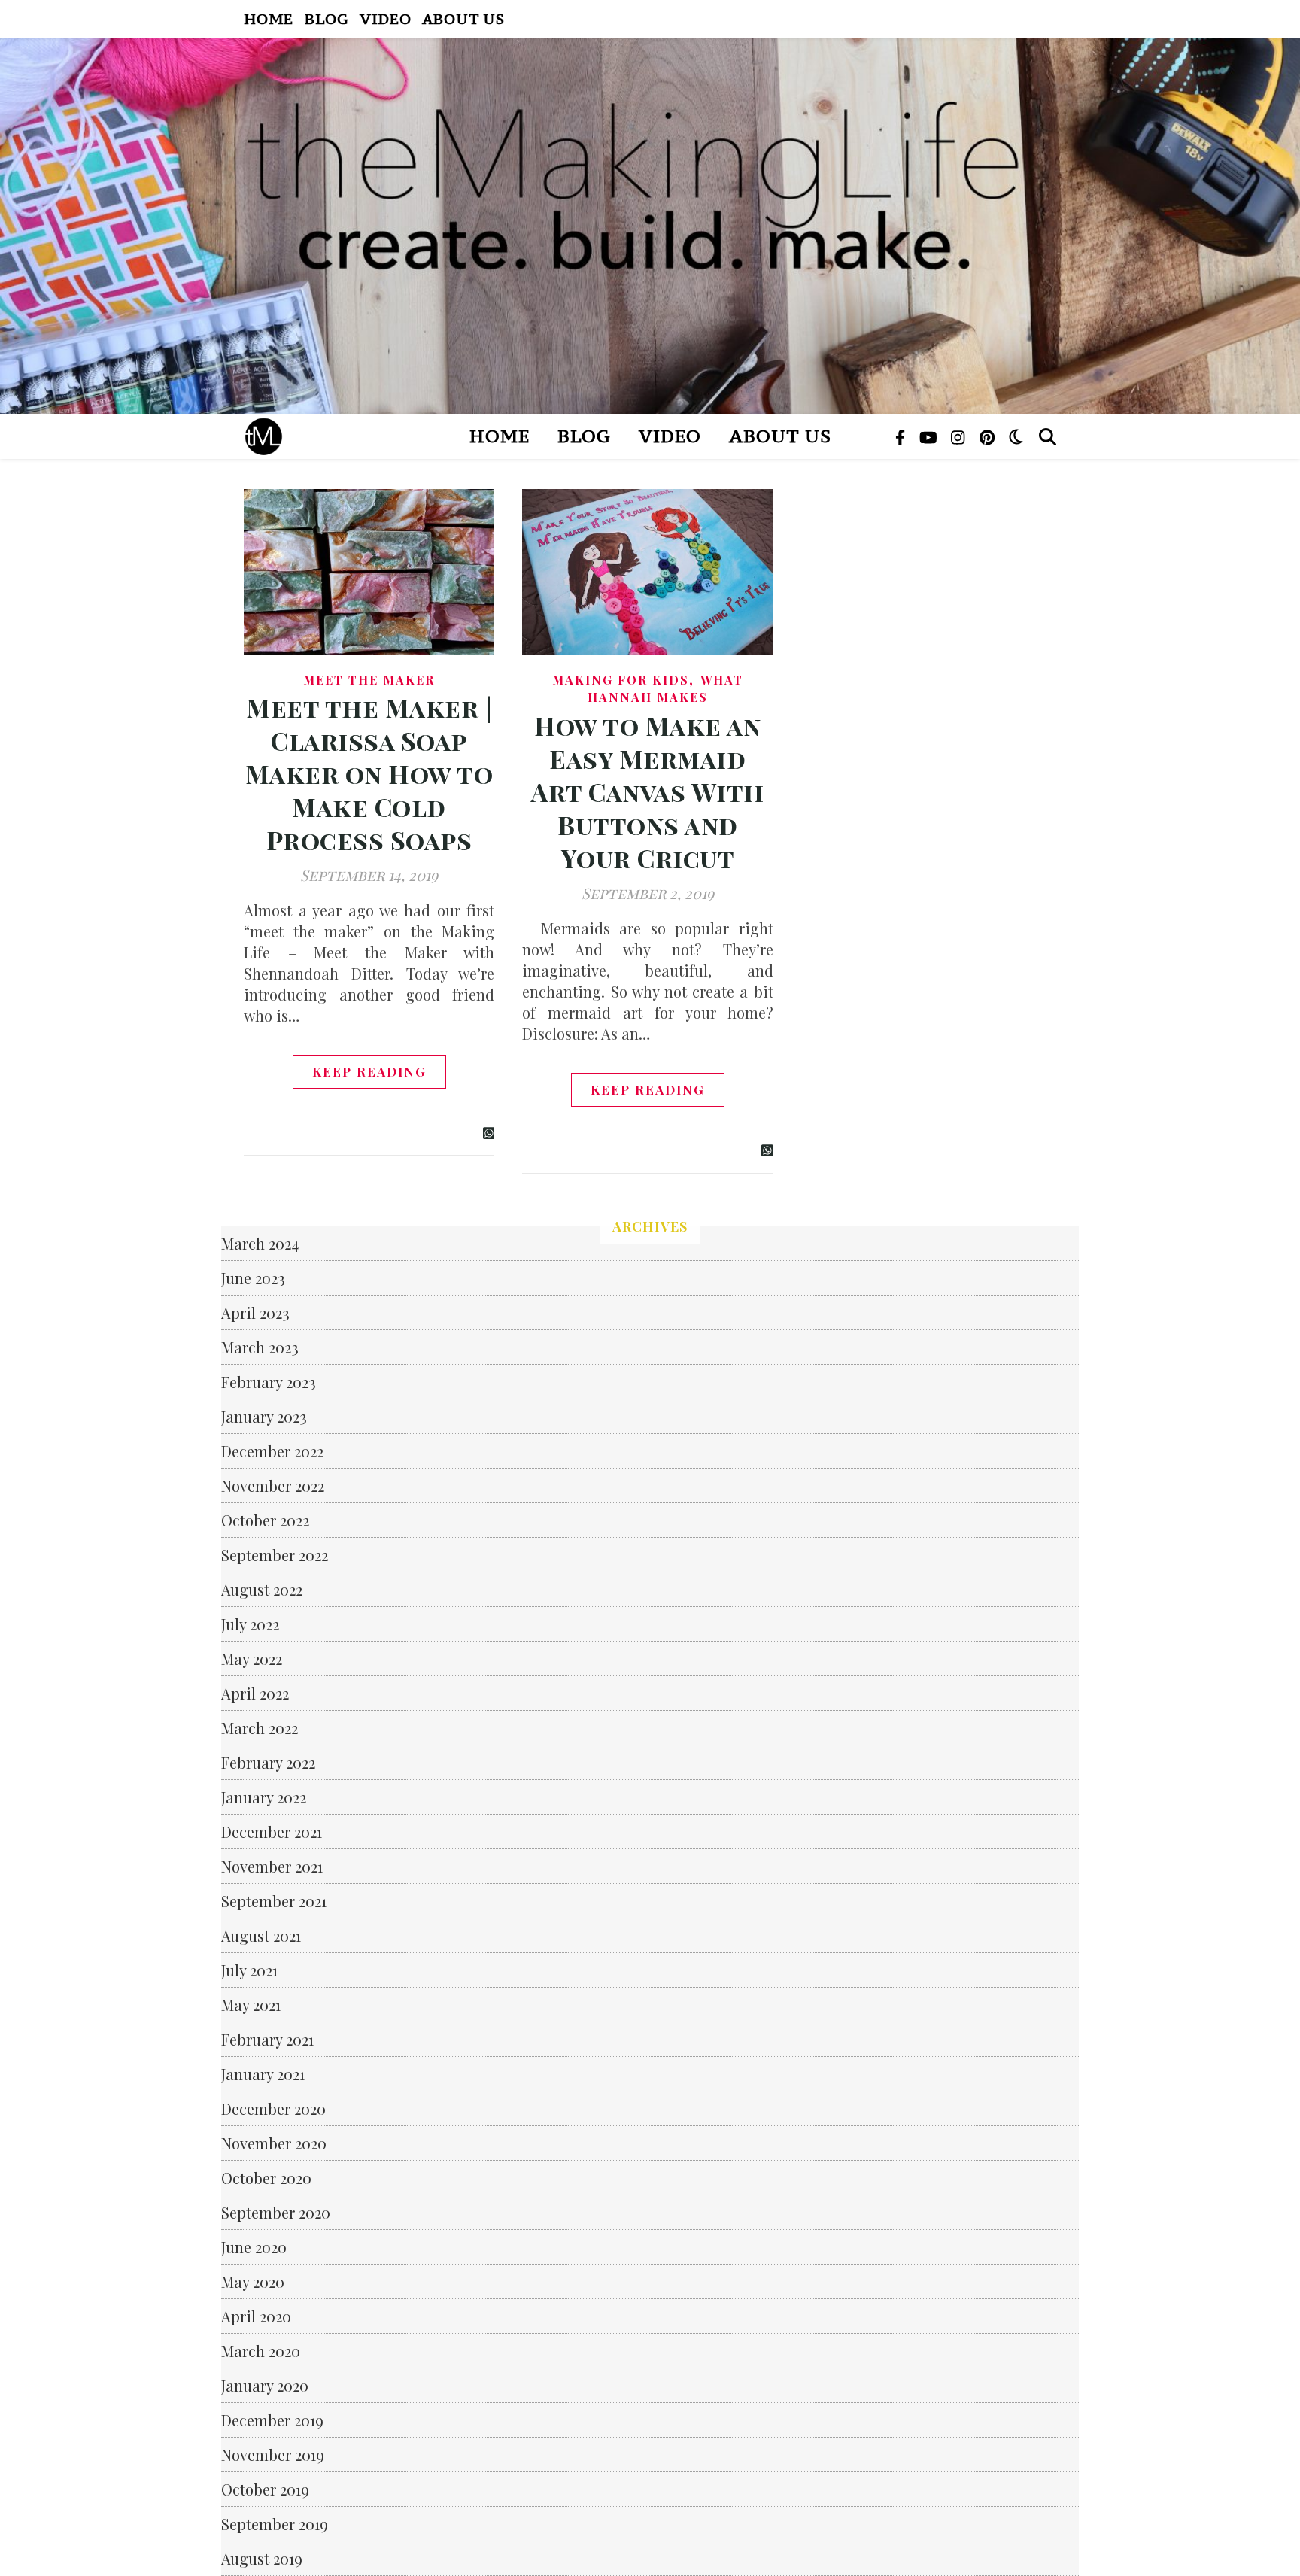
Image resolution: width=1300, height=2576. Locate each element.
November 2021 (272, 1866)
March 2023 (260, 1347)
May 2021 (251, 2005)
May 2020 (253, 2281)
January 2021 (263, 2074)
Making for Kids (621, 680)
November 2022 (273, 1485)
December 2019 (272, 2420)
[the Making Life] (650, 226)
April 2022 (255, 1693)
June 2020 (254, 2247)
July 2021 (249, 1970)
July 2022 (250, 1624)
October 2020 (266, 2178)
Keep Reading (369, 1071)
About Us (463, 18)
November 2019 (273, 2454)
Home (269, 18)
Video (385, 18)
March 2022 (260, 1728)
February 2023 (269, 1382)
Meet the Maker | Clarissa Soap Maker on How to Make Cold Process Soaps (369, 773)
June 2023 (253, 1278)
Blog (327, 18)
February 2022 (268, 1762)
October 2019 (265, 2489)
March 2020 (261, 2351)
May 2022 (252, 1659)
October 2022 (265, 1520)
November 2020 (274, 2143)
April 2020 (256, 2316)
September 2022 (275, 1555)
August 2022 (262, 1589)
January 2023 (264, 1416)
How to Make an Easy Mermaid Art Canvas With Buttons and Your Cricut (648, 791)
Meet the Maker (369, 680)
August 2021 (261, 1935)
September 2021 (274, 1901)
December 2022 (272, 1451)
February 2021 (267, 2039)
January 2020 (265, 2385)
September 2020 (276, 2212)
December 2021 (272, 1832)
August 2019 (262, 2558)
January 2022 (264, 1797)
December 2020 (273, 2108)
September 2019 (275, 2524)
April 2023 (255, 1312)
